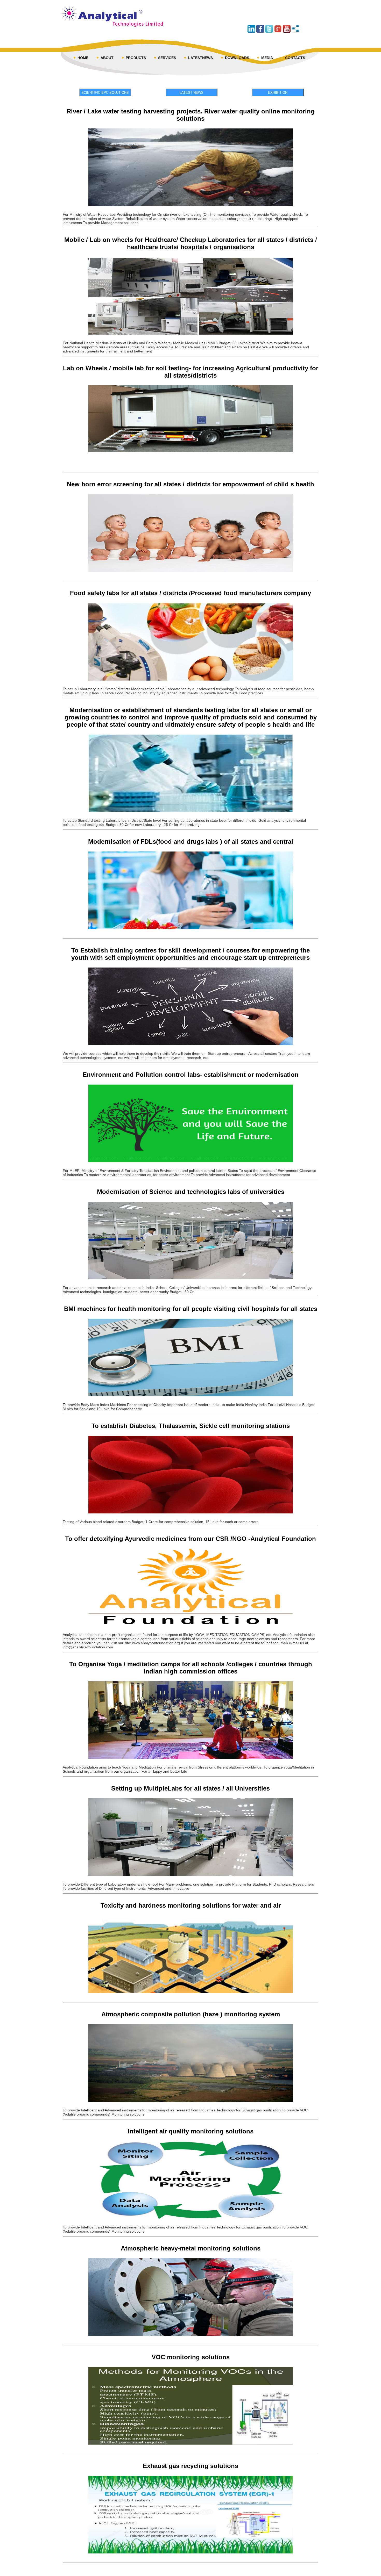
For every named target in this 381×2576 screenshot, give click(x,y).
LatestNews (200, 58)
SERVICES (167, 58)
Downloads (237, 58)
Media (267, 58)
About (107, 58)
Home (83, 58)
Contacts (295, 58)
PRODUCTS (136, 58)
